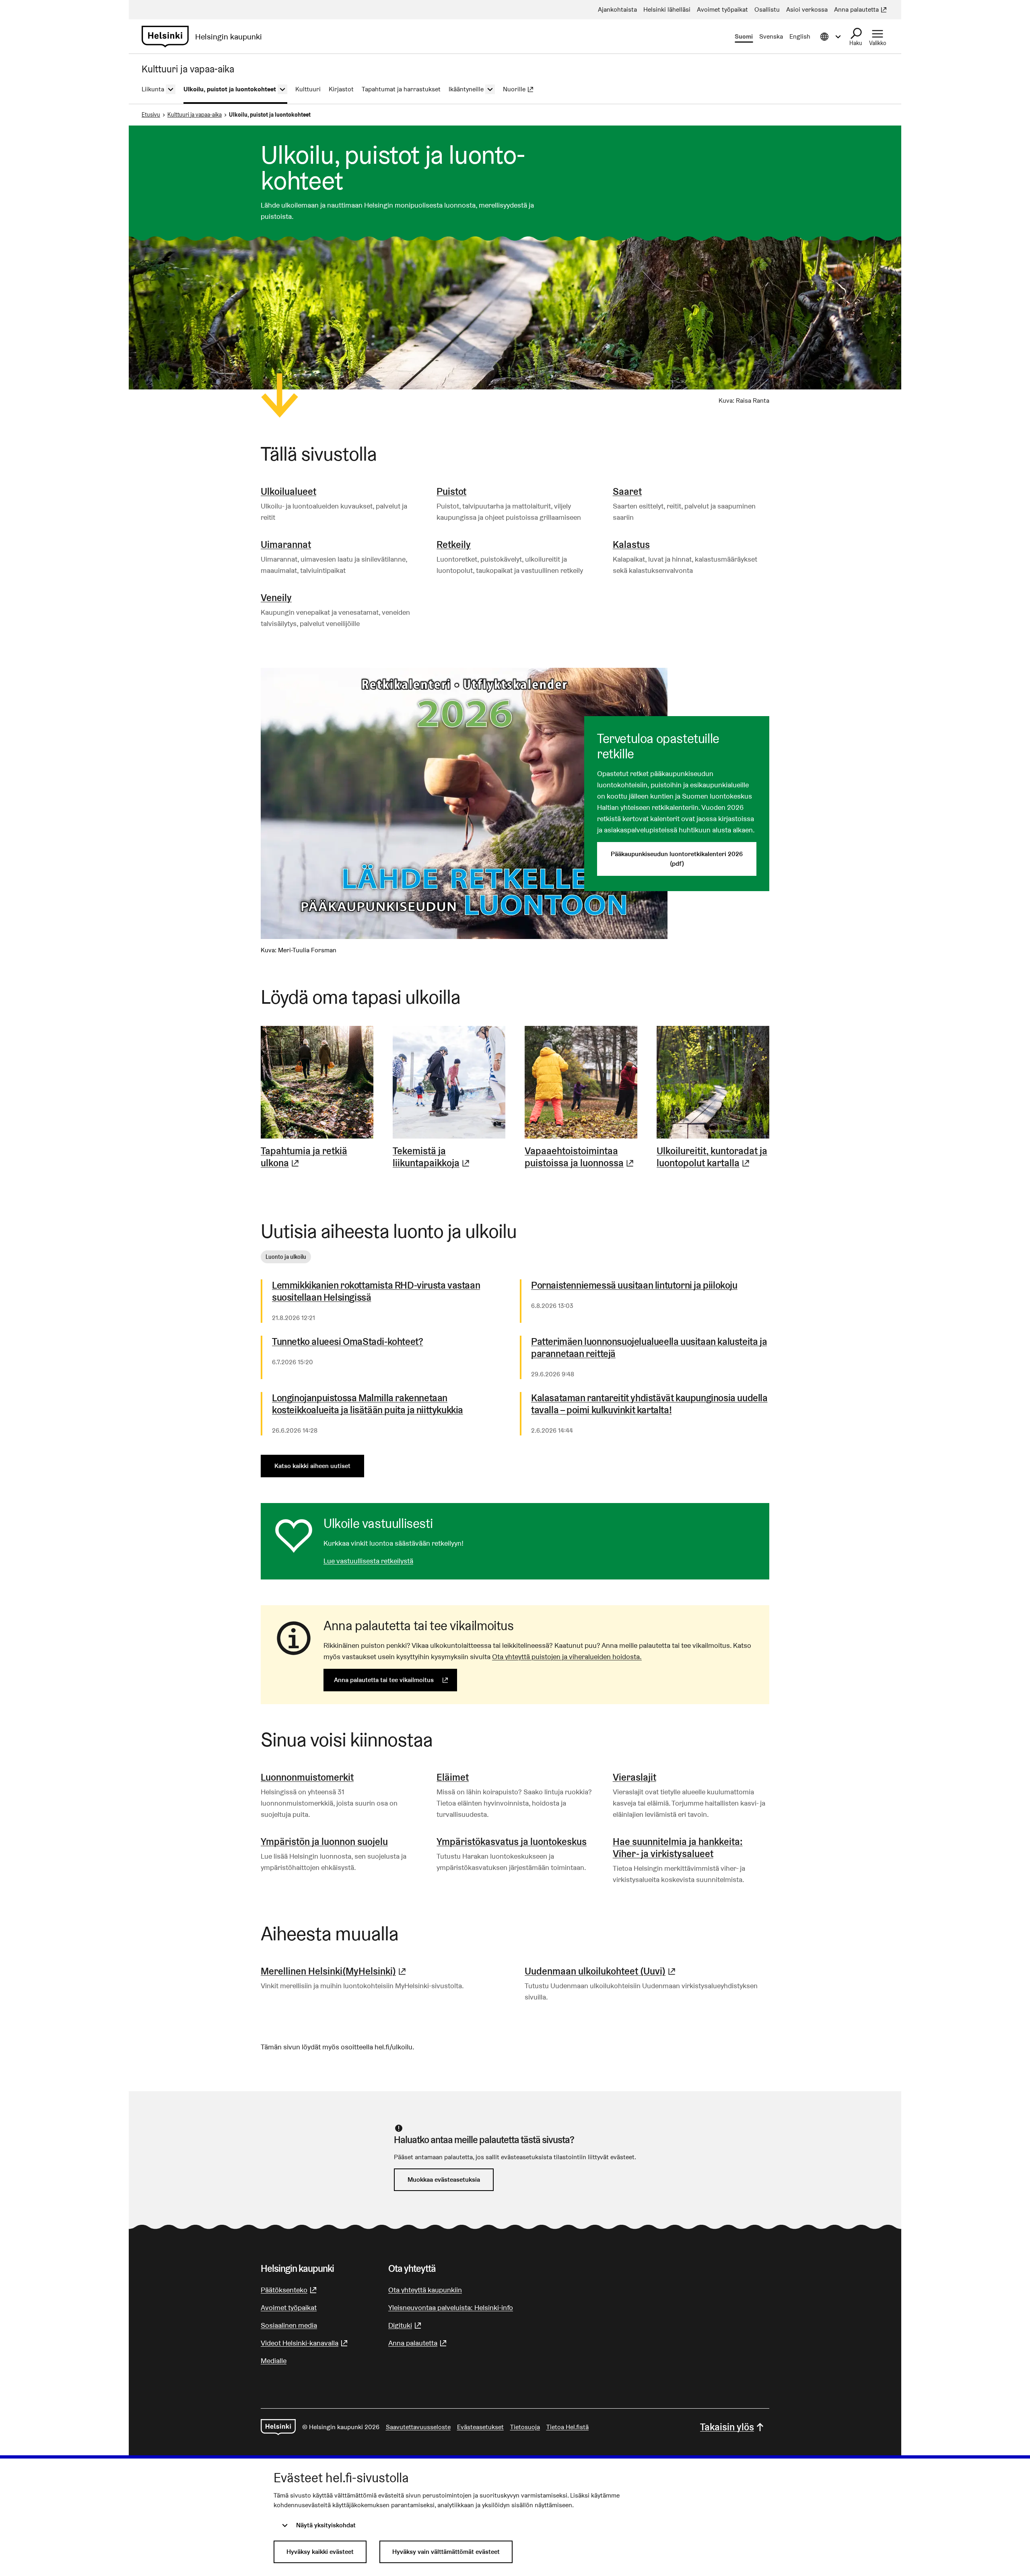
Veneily (276, 598)
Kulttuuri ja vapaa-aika (195, 115)
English (800, 36)
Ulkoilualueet (288, 491)
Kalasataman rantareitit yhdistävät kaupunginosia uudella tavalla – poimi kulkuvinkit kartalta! (649, 1404)
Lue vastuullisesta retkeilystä (368, 1561)
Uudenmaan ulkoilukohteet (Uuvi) (601, 1971)
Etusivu (151, 115)
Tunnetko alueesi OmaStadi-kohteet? (347, 1342)
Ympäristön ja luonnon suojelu (324, 1842)
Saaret (627, 491)
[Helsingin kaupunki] (278, 2427)
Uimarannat (286, 545)
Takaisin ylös (727, 2427)
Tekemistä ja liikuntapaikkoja (449, 1157)
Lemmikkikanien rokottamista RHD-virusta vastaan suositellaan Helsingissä (376, 1291)
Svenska (771, 36)
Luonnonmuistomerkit (307, 1777)
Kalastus (631, 545)
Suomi (744, 36)
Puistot (451, 491)
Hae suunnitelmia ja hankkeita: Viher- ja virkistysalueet (678, 1848)
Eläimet (453, 1777)
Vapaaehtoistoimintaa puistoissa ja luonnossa (581, 1157)
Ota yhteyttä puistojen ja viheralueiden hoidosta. (567, 1657)
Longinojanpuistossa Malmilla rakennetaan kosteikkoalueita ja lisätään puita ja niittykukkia (368, 1404)
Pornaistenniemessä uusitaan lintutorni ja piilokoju (634, 1285)
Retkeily (454, 545)
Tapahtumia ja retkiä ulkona (317, 1157)
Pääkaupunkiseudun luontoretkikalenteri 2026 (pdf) (677, 859)
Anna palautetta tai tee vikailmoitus (396, 1680)
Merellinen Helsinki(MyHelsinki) (334, 1971)
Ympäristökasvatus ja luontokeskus (512, 1842)
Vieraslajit (634, 1777)
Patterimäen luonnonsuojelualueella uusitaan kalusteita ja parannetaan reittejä (649, 1348)
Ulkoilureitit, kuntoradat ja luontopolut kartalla (713, 1157)
